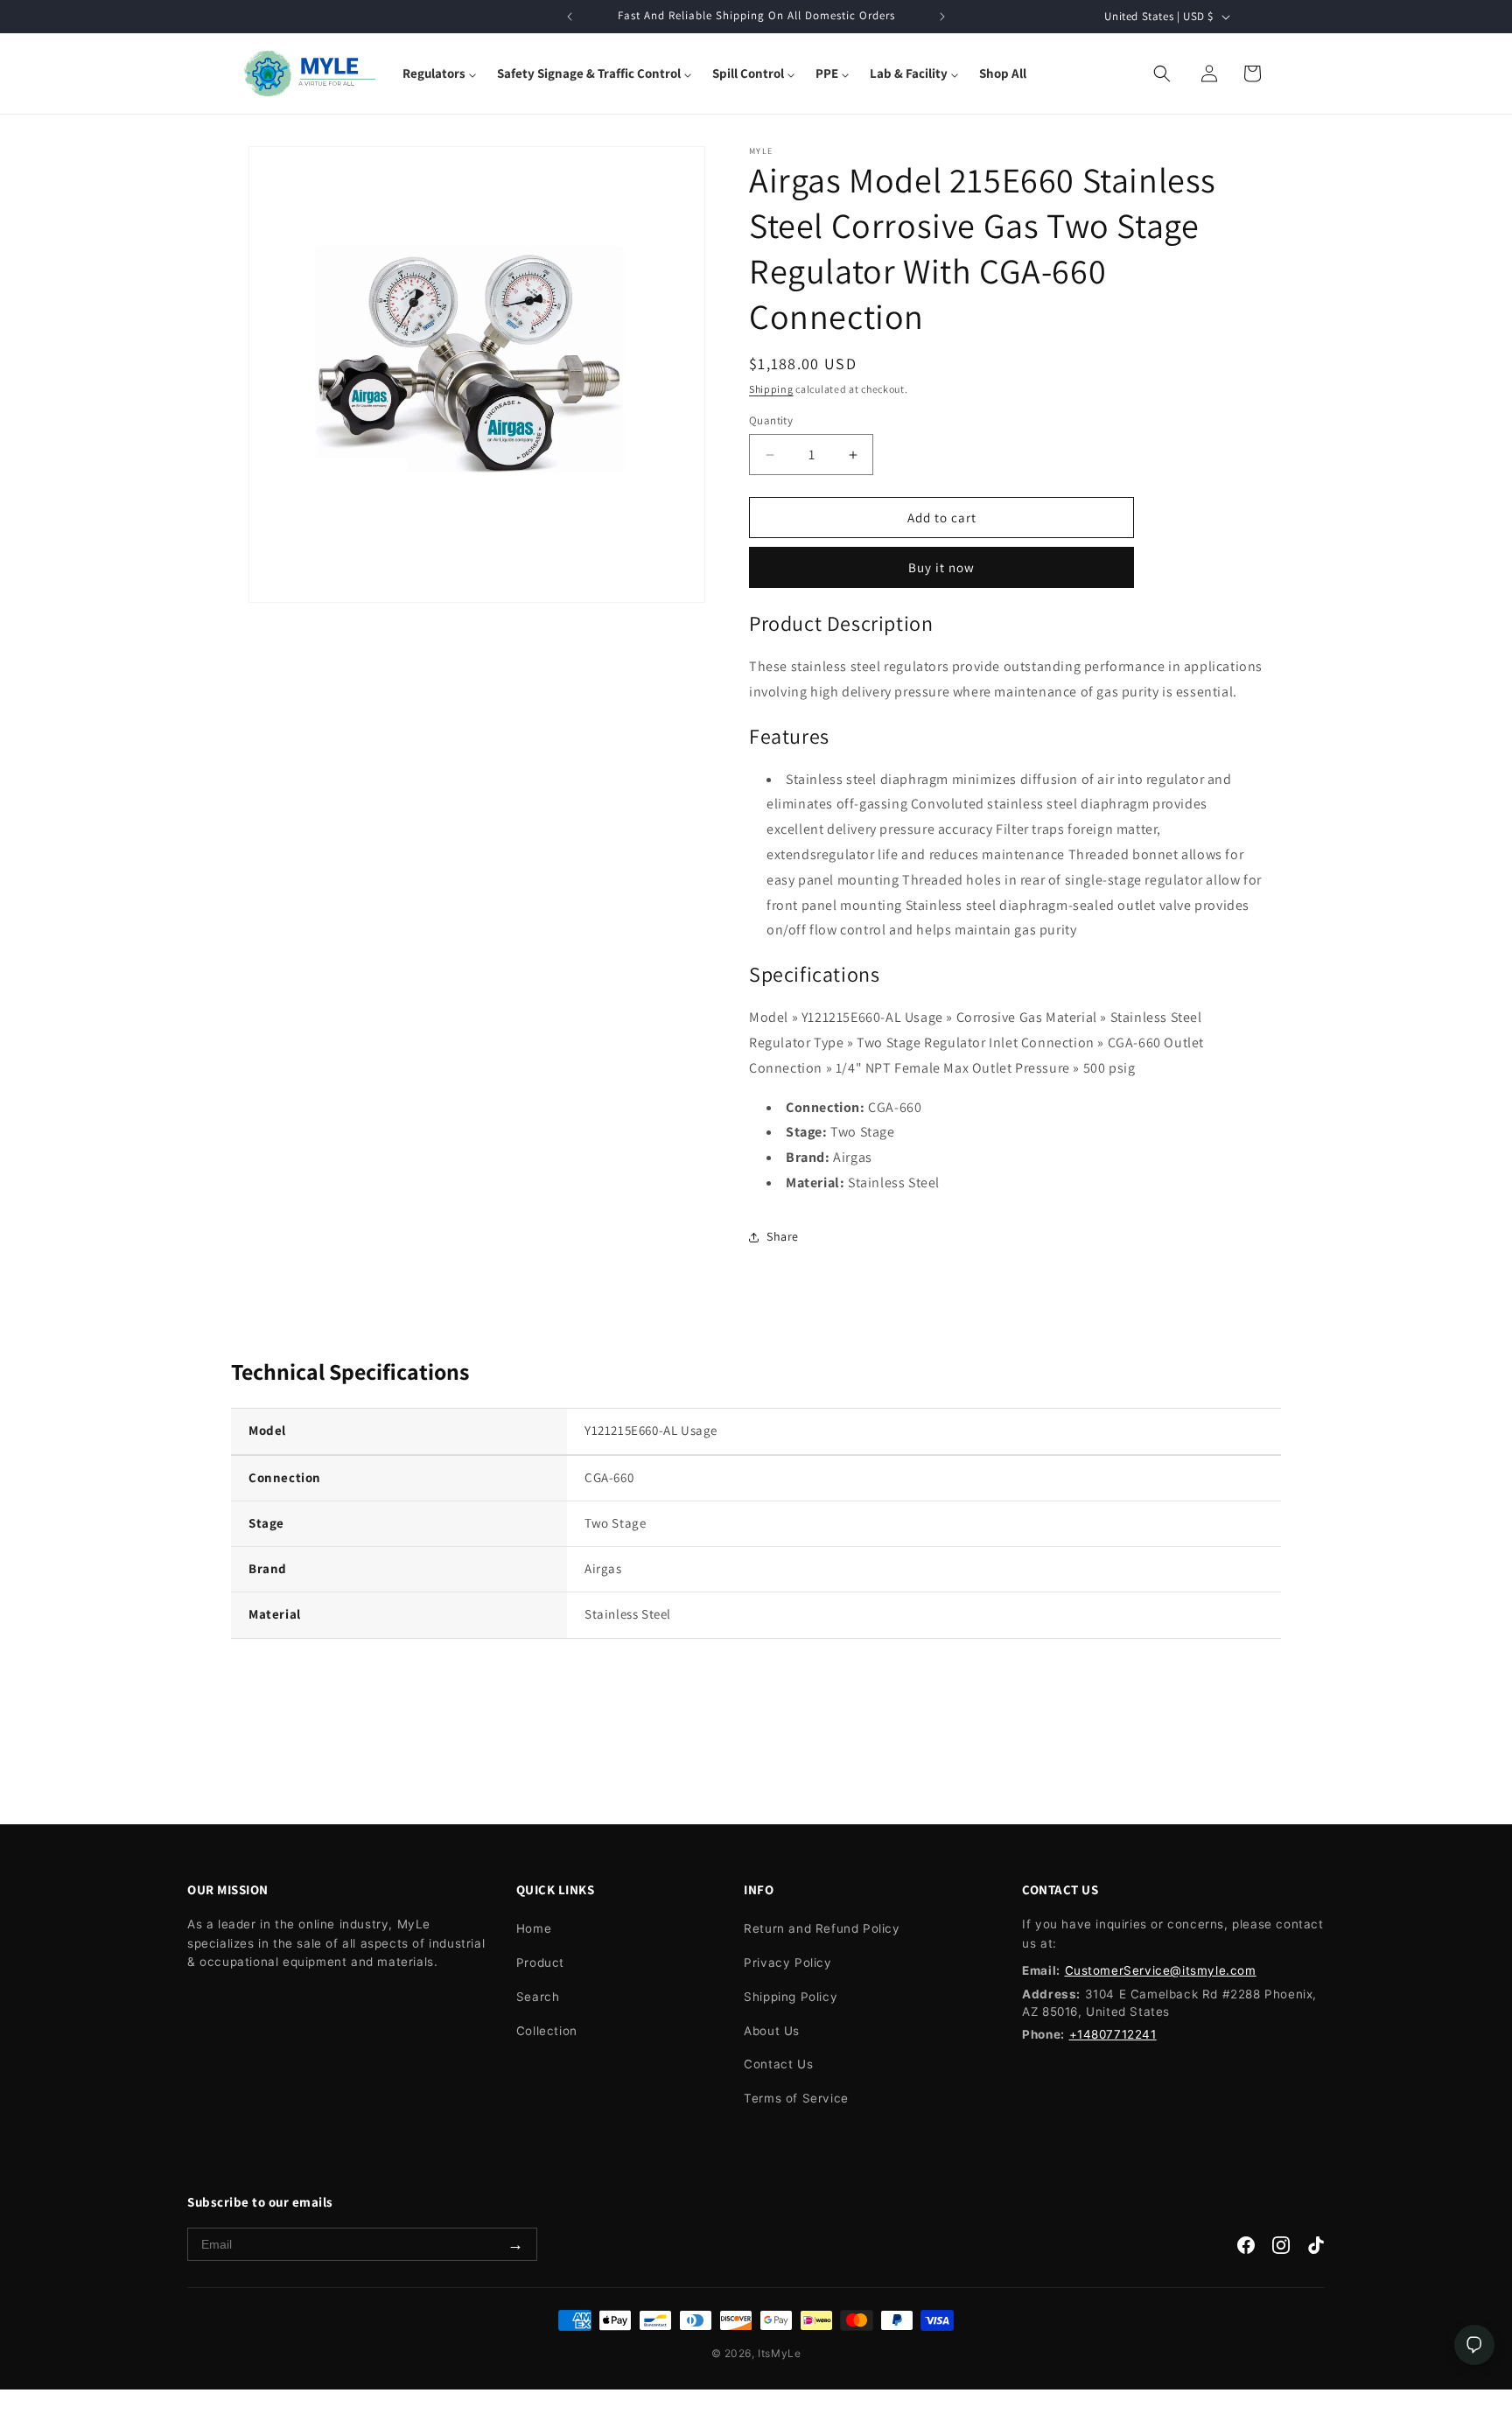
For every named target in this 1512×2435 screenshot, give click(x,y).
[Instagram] (1281, 2249)
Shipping (771, 389)
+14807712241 (1113, 2034)
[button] (439, 73)
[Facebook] (1246, 2249)
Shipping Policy (791, 1997)
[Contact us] (1474, 2345)
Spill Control (748, 73)
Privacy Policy (787, 1963)
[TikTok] (1316, 2249)
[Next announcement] (942, 17)
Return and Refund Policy (822, 1928)
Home (534, 1928)
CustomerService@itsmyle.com (1161, 1970)
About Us (772, 2031)
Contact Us (778, 2064)
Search (538, 1997)
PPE (827, 73)
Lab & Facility (909, 73)
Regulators (434, 73)
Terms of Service (796, 2098)
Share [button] (783, 1236)
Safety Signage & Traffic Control (589, 73)
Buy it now (941, 567)
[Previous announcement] (570, 17)
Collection (547, 2031)
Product (540, 1963)
